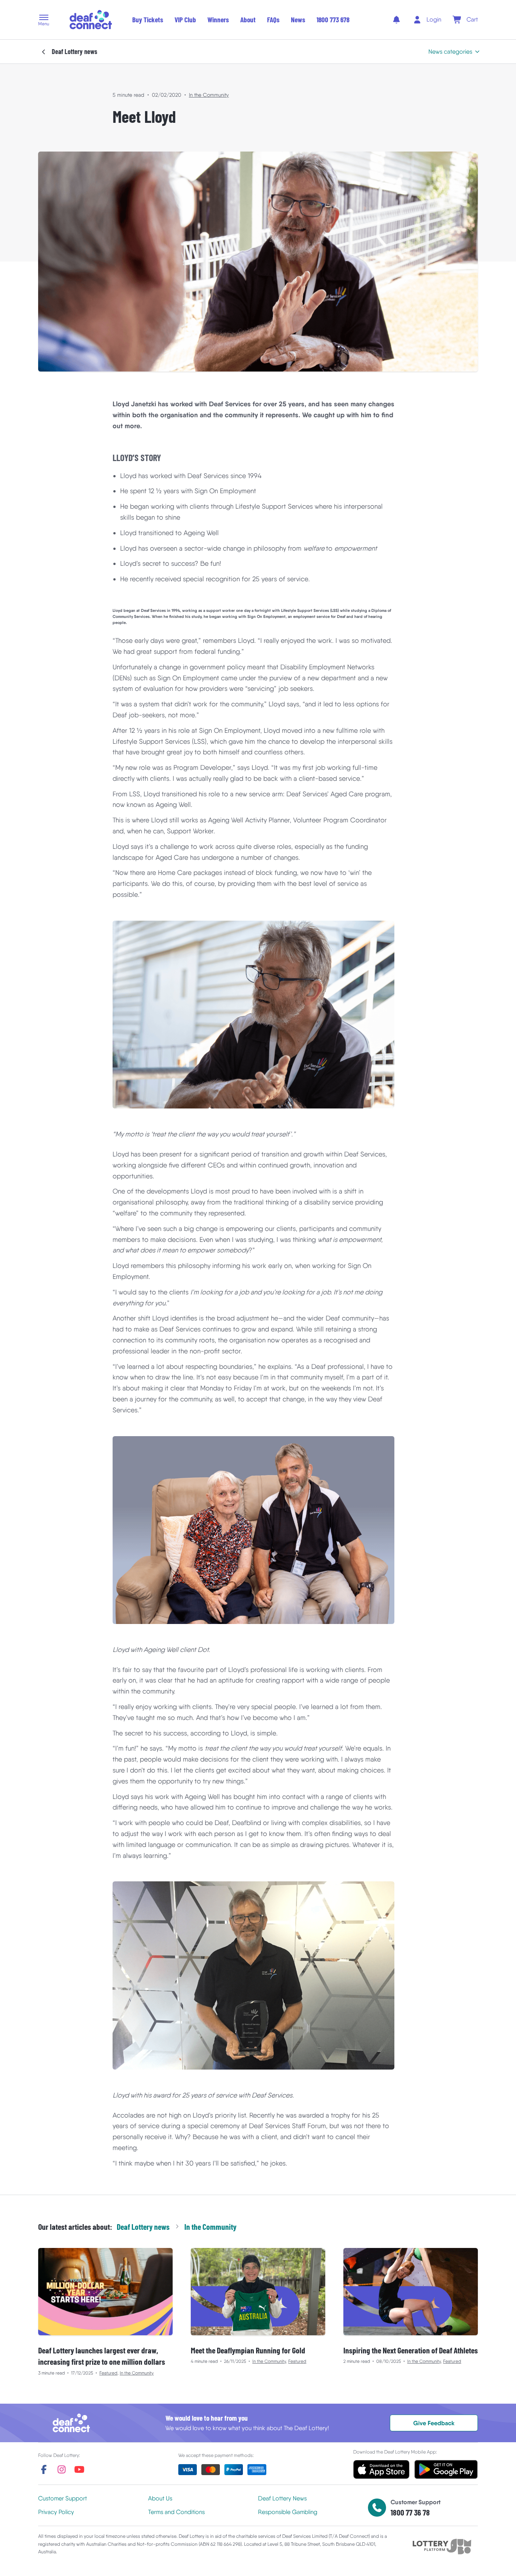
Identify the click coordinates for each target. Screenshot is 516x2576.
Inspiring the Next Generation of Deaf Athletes (411, 2350)
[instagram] (62, 2469)
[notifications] (396, 20)
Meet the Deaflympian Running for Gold (248, 2350)
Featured (108, 2373)
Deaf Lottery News (282, 2498)
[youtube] (79, 2469)
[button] (44, 21)
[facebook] (44, 2469)
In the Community (209, 95)
